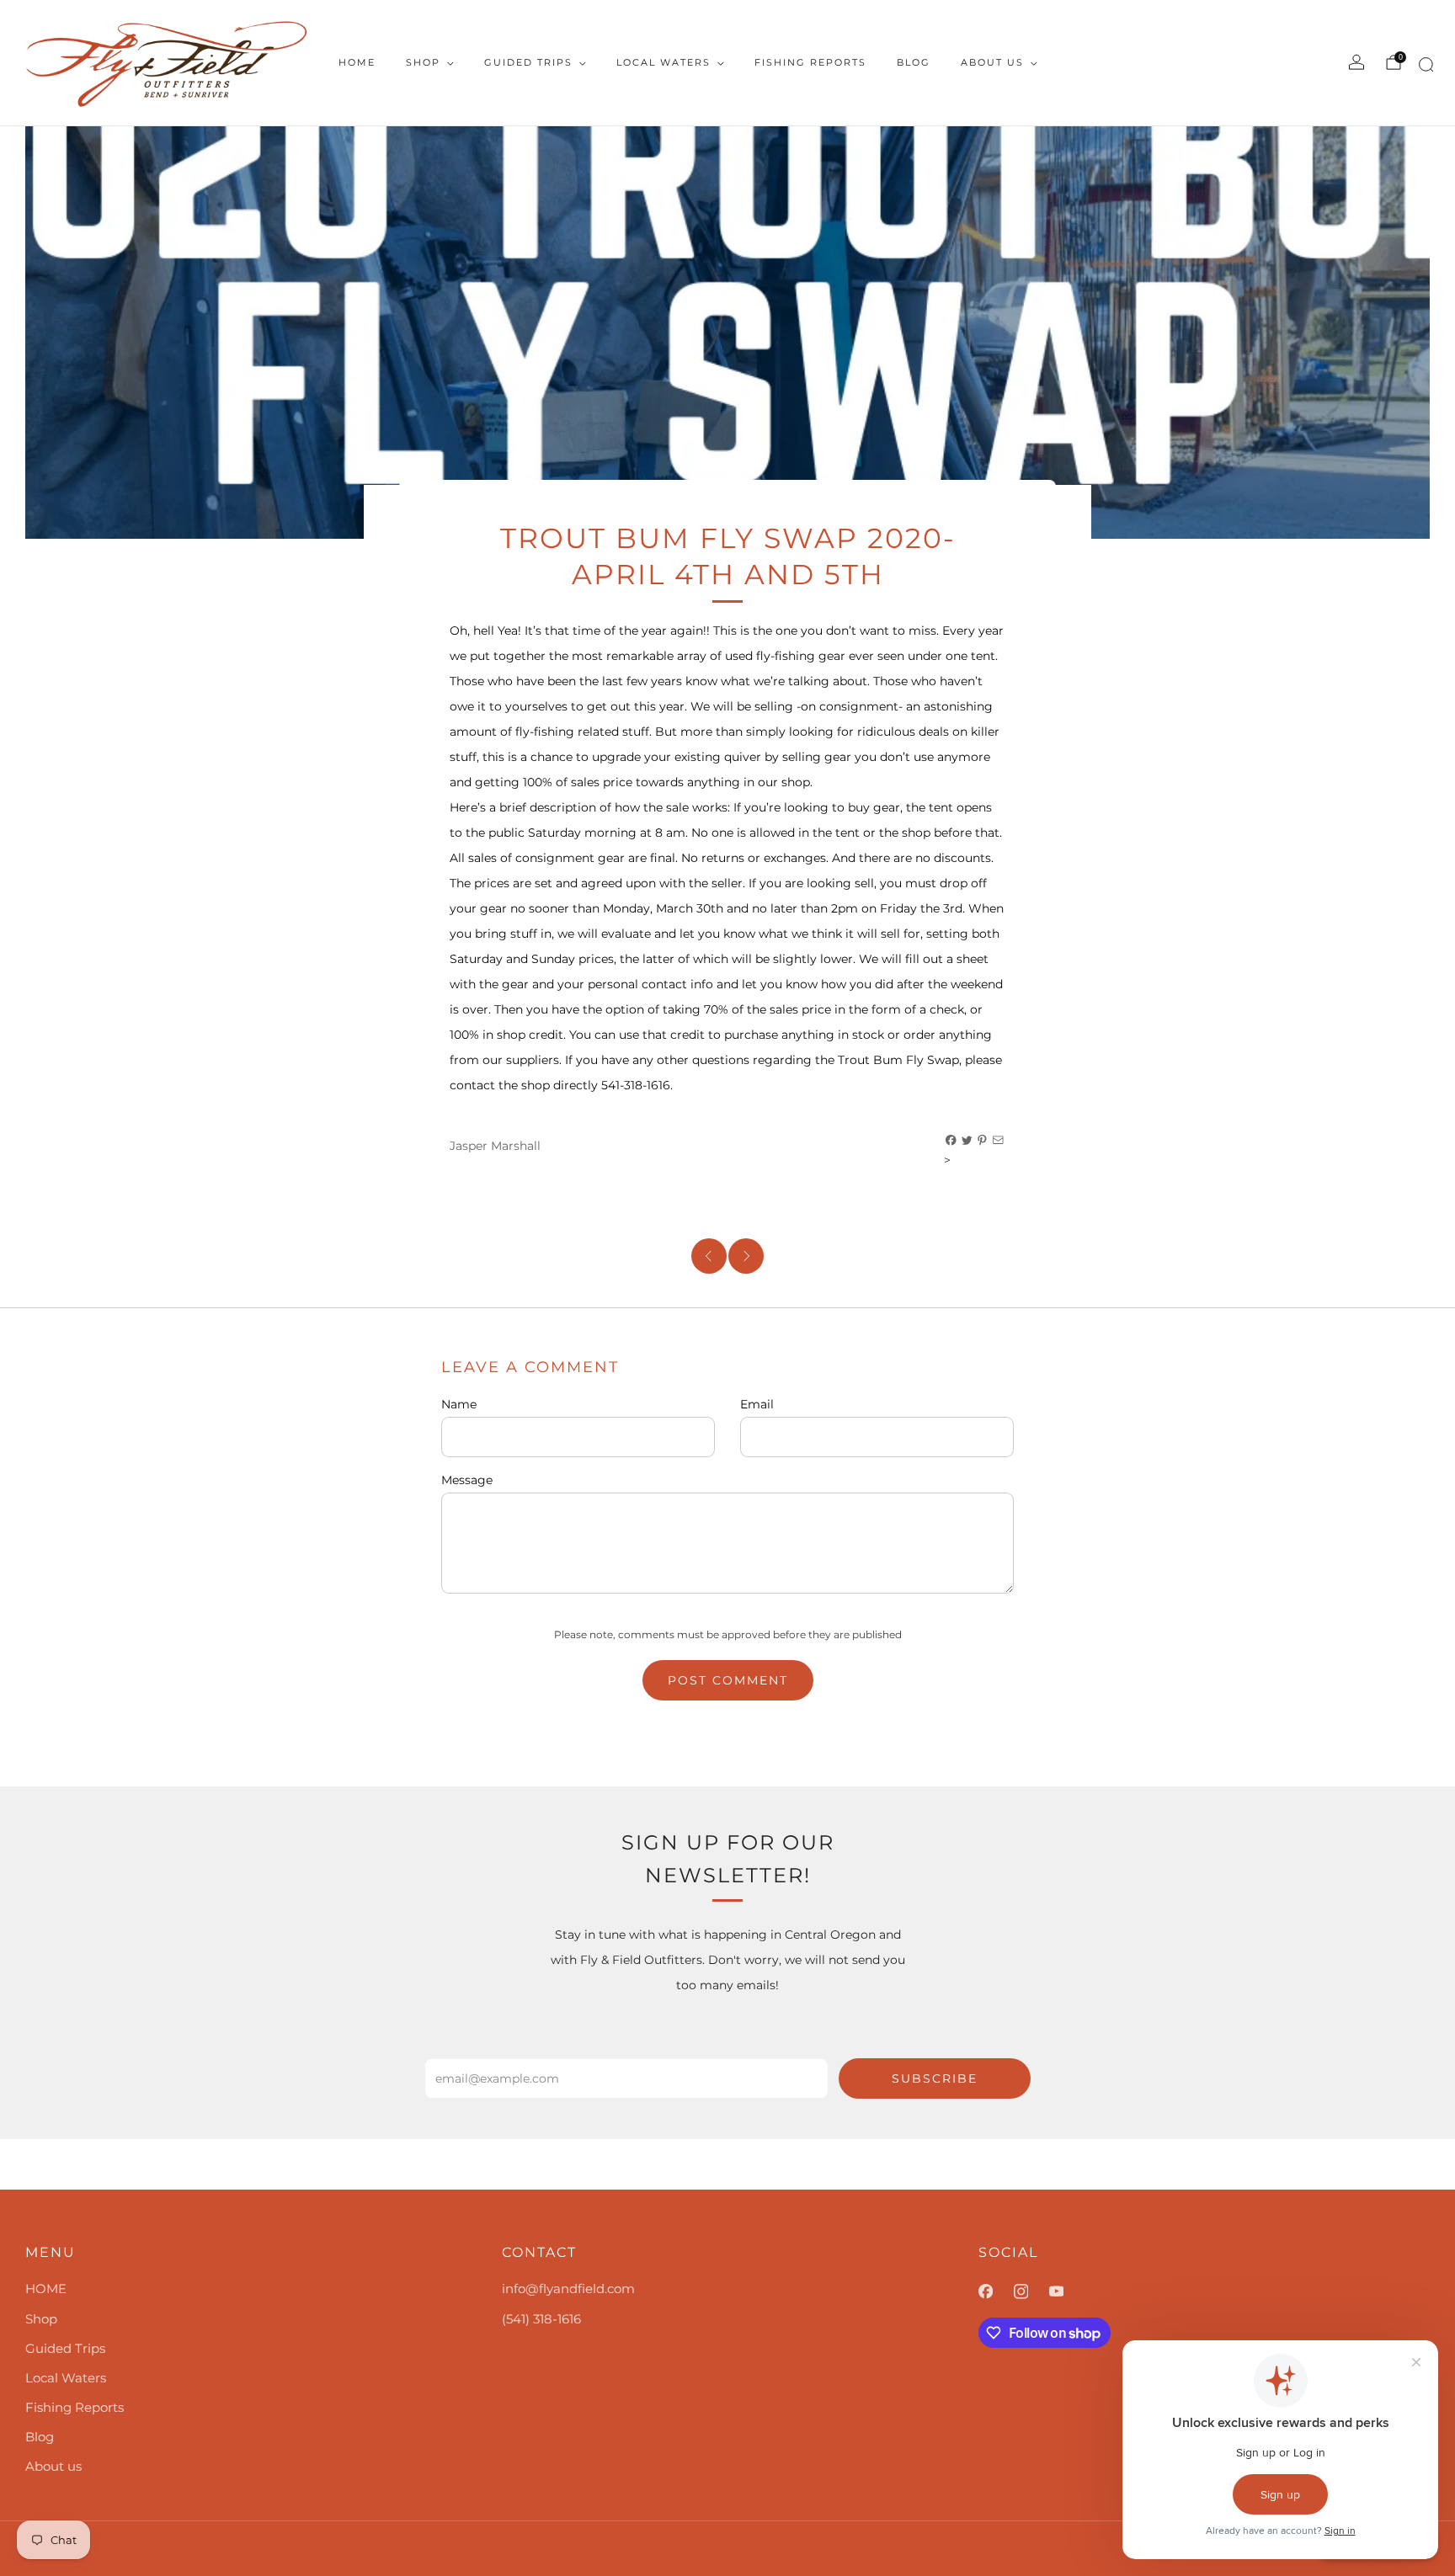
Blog (914, 62)
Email (757, 1404)
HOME (357, 62)
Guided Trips (528, 62)
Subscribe (935, 2078)
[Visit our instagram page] (1031, 2291)
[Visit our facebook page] (996, 2291)
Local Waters (664, 62)
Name (459, 1404)
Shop (423, 62)
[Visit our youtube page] (1067, 2291)
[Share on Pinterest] (983, 1141)
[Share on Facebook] (951, 1141)
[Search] (1423, 68)
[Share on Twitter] (967, 1141)
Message (467, 1480)
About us (992, 62)
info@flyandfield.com (568, 2289)
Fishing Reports (810, 62)
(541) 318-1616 (541, 2319)
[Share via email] (999, 1141)
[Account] (1356, 62)
